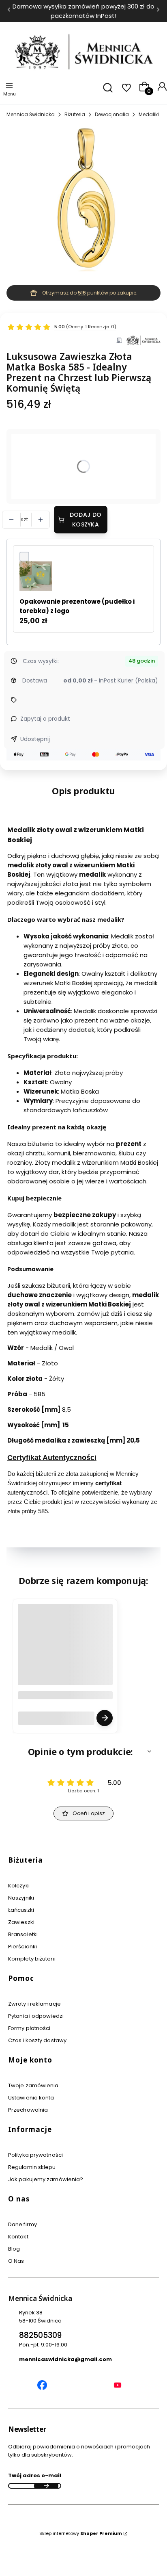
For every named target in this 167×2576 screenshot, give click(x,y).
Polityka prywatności (35, 2155)
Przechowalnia (28, 2110)
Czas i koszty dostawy (37, 2040)
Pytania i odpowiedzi (36, 2016)
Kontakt (18, 2237)
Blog (14, 2249)
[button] (83, 1751)
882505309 (40, 2335)
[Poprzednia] (9, 11)
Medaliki (149, 114)
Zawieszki (21, 1922)
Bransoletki (23, 1934)
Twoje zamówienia (33, 2085)
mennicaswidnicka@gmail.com (65, 2359)
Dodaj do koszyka (86, 520)
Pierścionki (22, 1947)
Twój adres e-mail (35, 2475)
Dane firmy (22, 2224)
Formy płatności (29, 2028)
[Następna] (158, 11)
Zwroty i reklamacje (34, 2004)
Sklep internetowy (81, 2533)
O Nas (16, 2261)
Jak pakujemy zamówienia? (46, 2179)
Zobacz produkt (105, 1718)
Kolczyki (19, 1886)
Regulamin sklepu (32, 2167)
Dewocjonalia (112, 114)
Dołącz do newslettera (46, 2486)
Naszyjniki (21, 1898)
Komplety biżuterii (32, 1959)
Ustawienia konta (31, 2098)
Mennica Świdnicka (31, 114)
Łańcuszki (21, 1910)
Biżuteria (75, 114)
